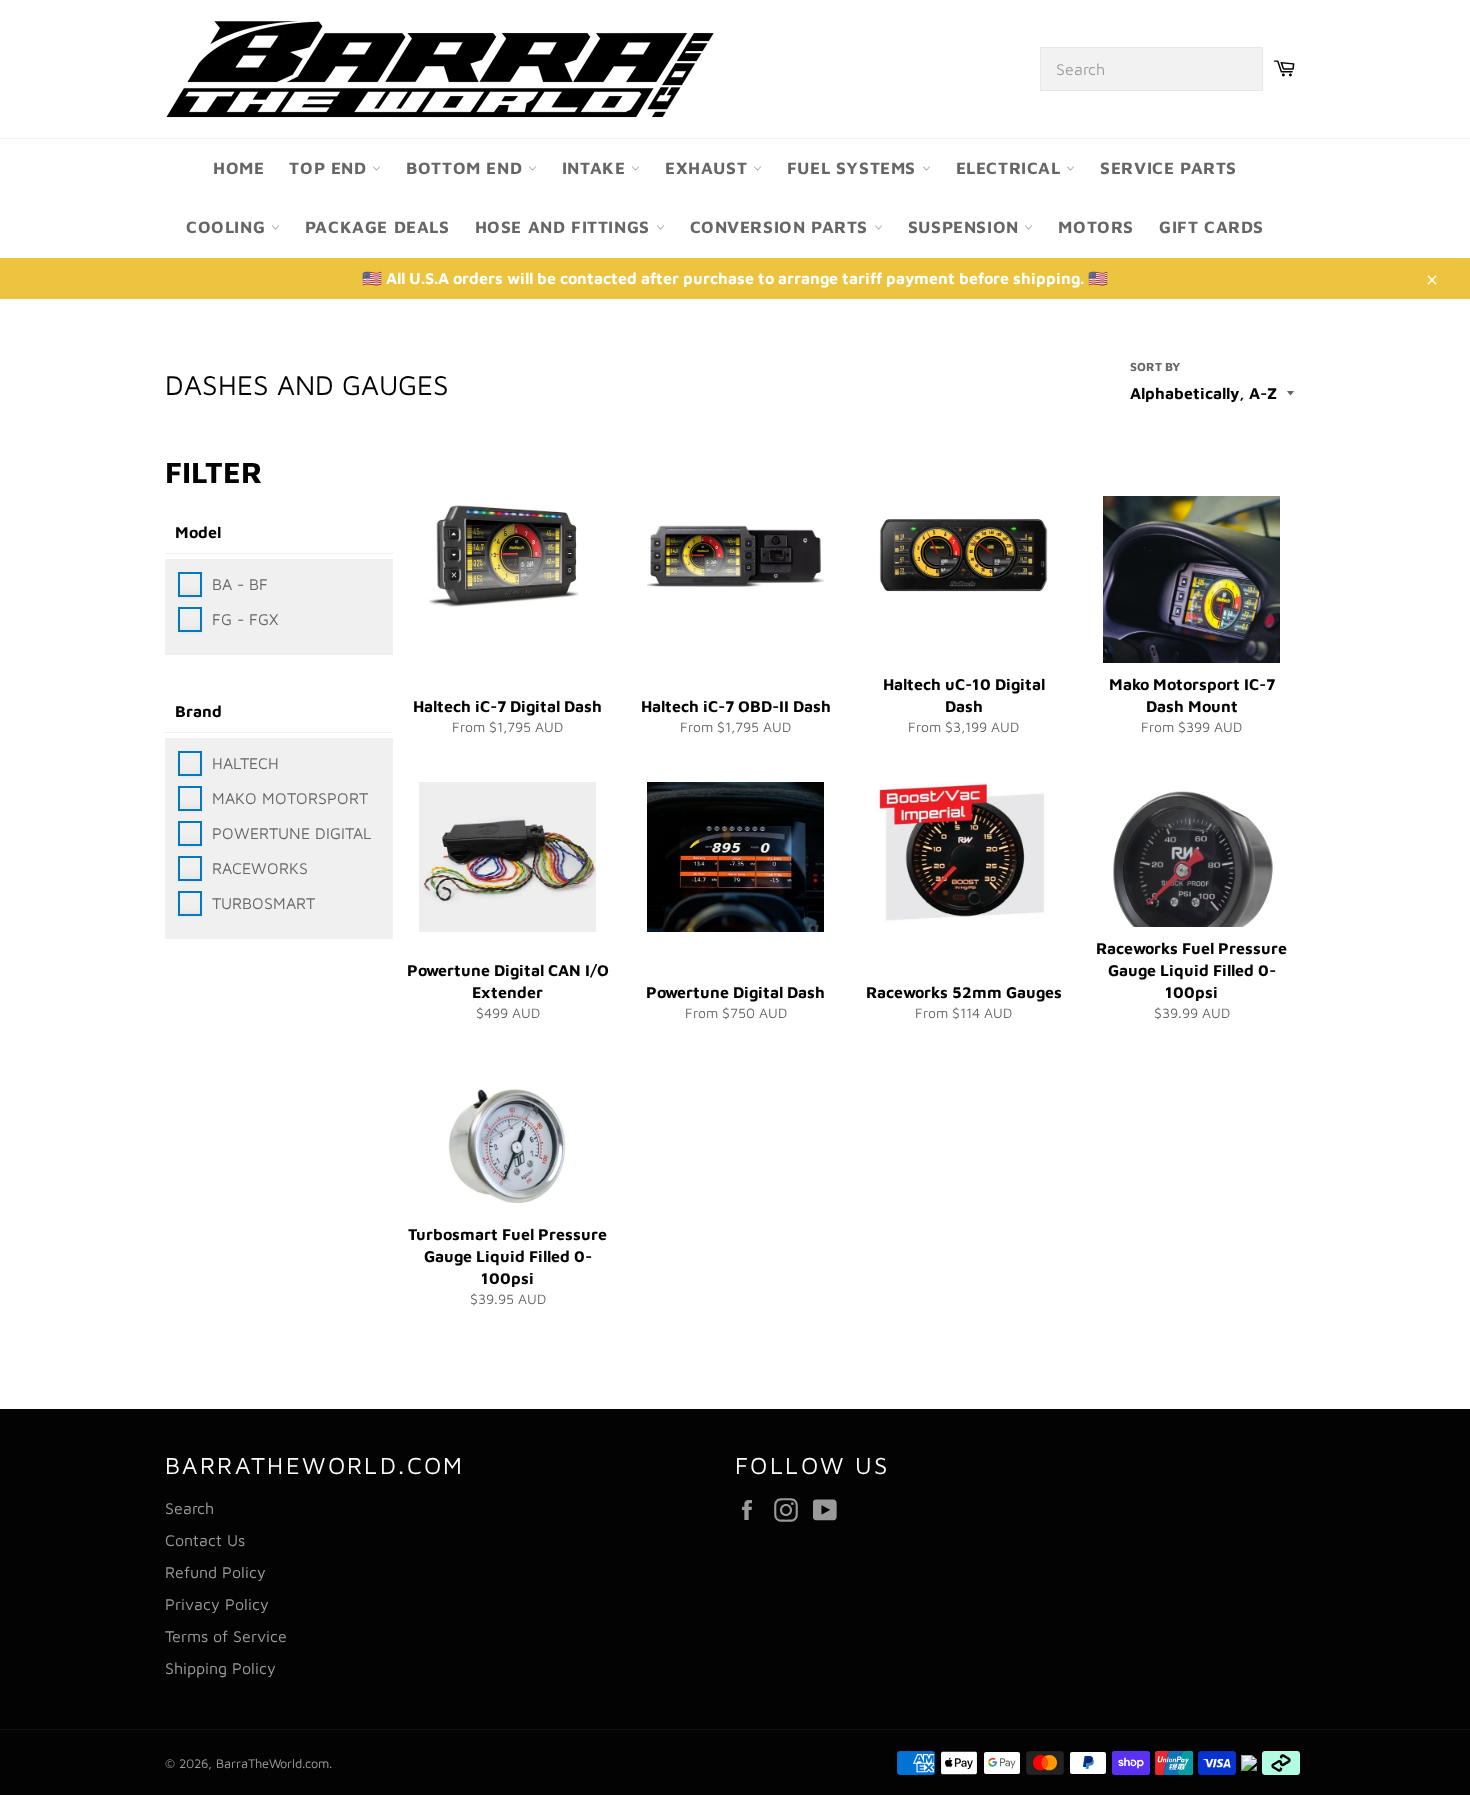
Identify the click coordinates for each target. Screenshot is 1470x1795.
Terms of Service (226, 1636)
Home (238, 168)
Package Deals (377, 227)
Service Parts (1168, 168)
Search (189, 1508)
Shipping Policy (220, 1668)
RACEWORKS (260, 868)
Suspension (966, 227)
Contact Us (205, 1540)
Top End (330, 168)
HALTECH (245, 763)
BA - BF (240, 584)
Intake (596, 168)
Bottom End (467, 168)
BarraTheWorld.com (272, 1763)
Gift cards (1211, 227)
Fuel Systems (854, 168)
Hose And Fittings (565, 227)
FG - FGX (245, 619)
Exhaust (709, 168)
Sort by (1155, 366)
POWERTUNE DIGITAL (291, 833)
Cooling (228, 227)
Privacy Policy (217, 1604)
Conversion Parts (782, 227)
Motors (1096, 227)
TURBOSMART (263, 903)
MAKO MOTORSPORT (290, 798)
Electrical (1011, 168)
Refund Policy (215, 1572)
